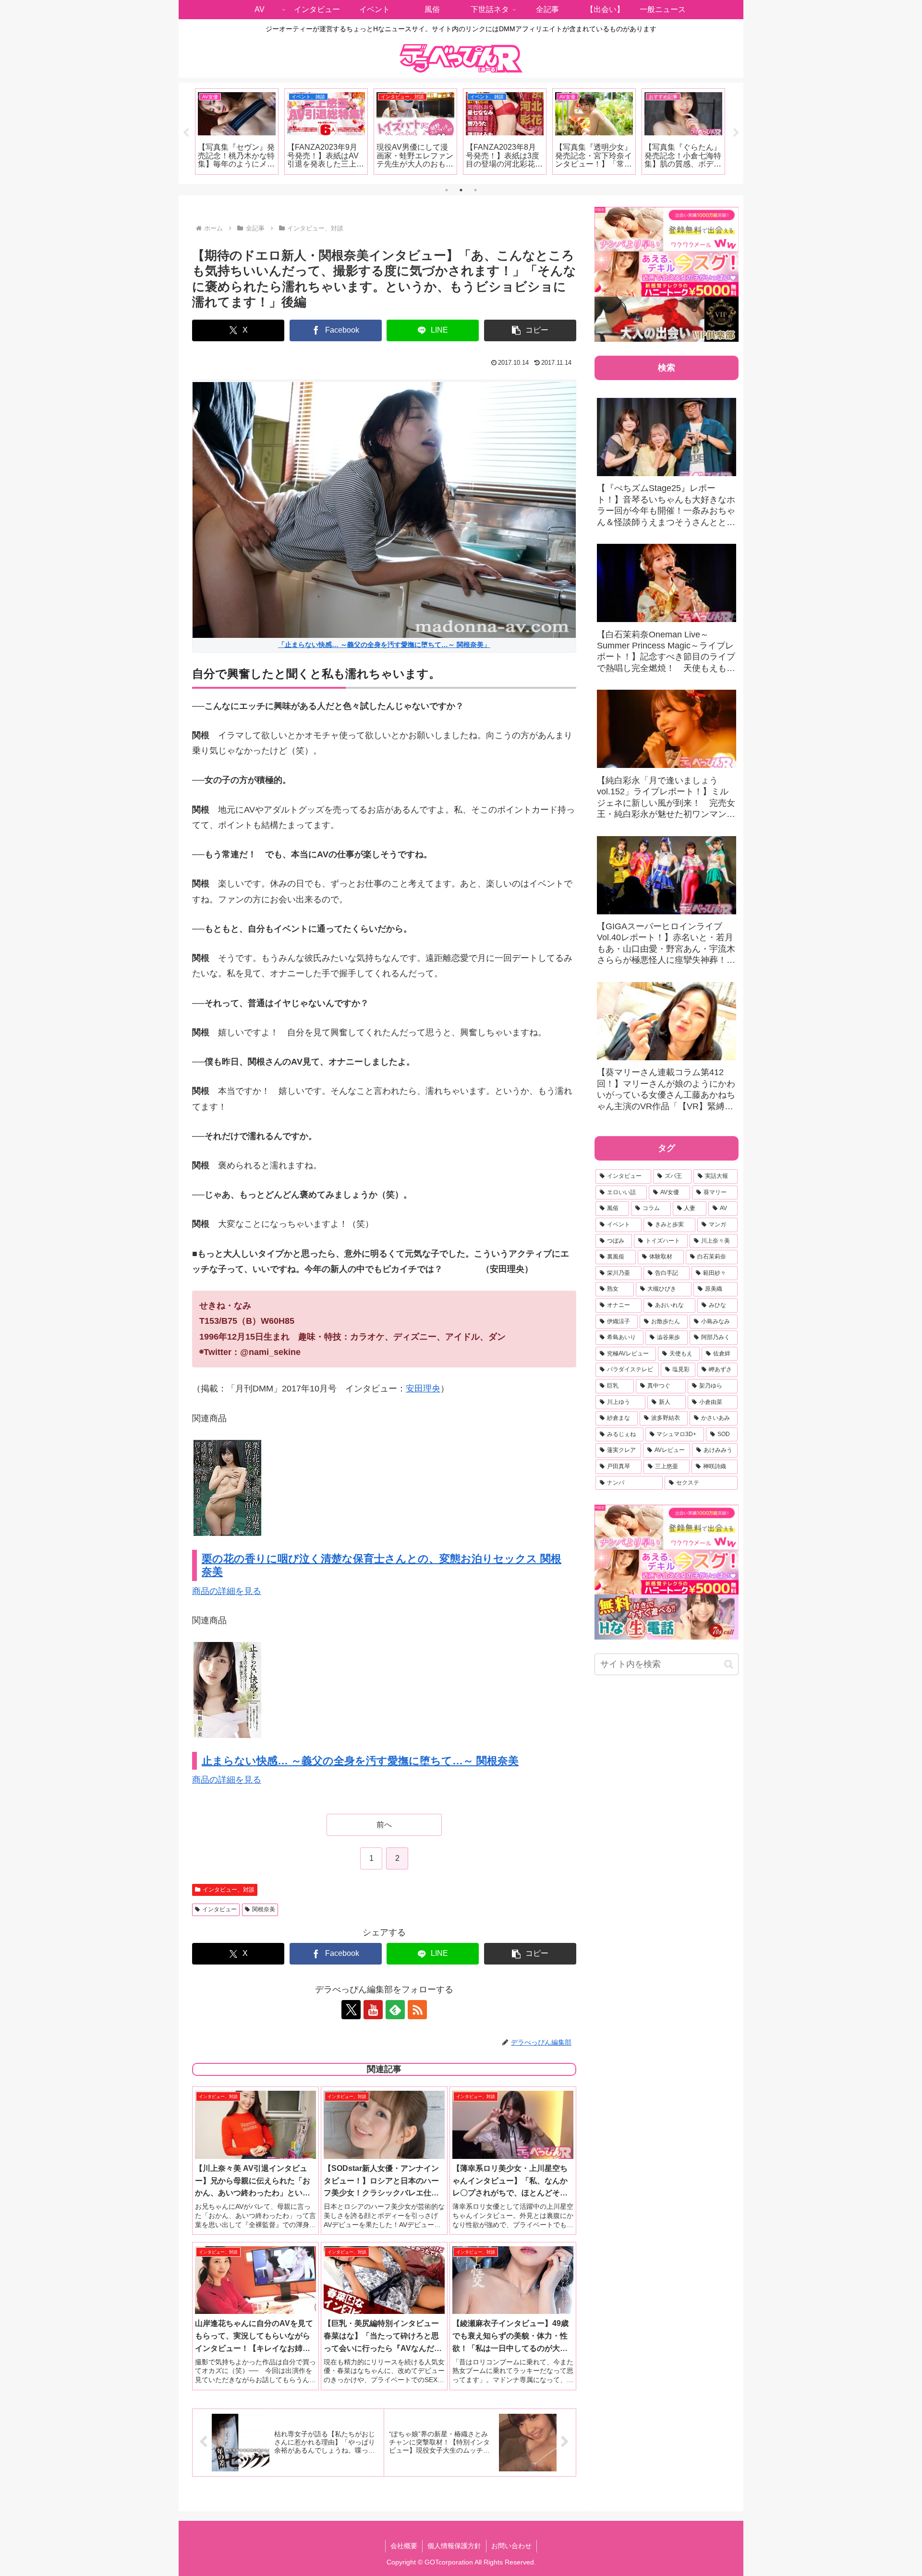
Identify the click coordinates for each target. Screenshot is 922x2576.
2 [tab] (461, 190)
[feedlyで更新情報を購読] (395, 2010)
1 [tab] (447, 190)
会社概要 (404, 2546)
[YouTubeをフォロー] (373, 2010)
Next (736, 133)
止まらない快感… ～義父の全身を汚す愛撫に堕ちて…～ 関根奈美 (360, 1761)
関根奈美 (264, 1909)
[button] (530, 330)
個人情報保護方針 (454, 2546)
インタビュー (219, 1909)
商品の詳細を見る (227, 1591)
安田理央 (423, 1389)
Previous (186, 133)
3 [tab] (475, 190)
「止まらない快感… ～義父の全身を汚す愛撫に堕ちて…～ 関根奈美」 (384, 645)
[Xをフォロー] (351, 2010)
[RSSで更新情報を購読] (417, 2010)
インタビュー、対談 (229, 1890)
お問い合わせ (511, 2546)
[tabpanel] (237, 132)
